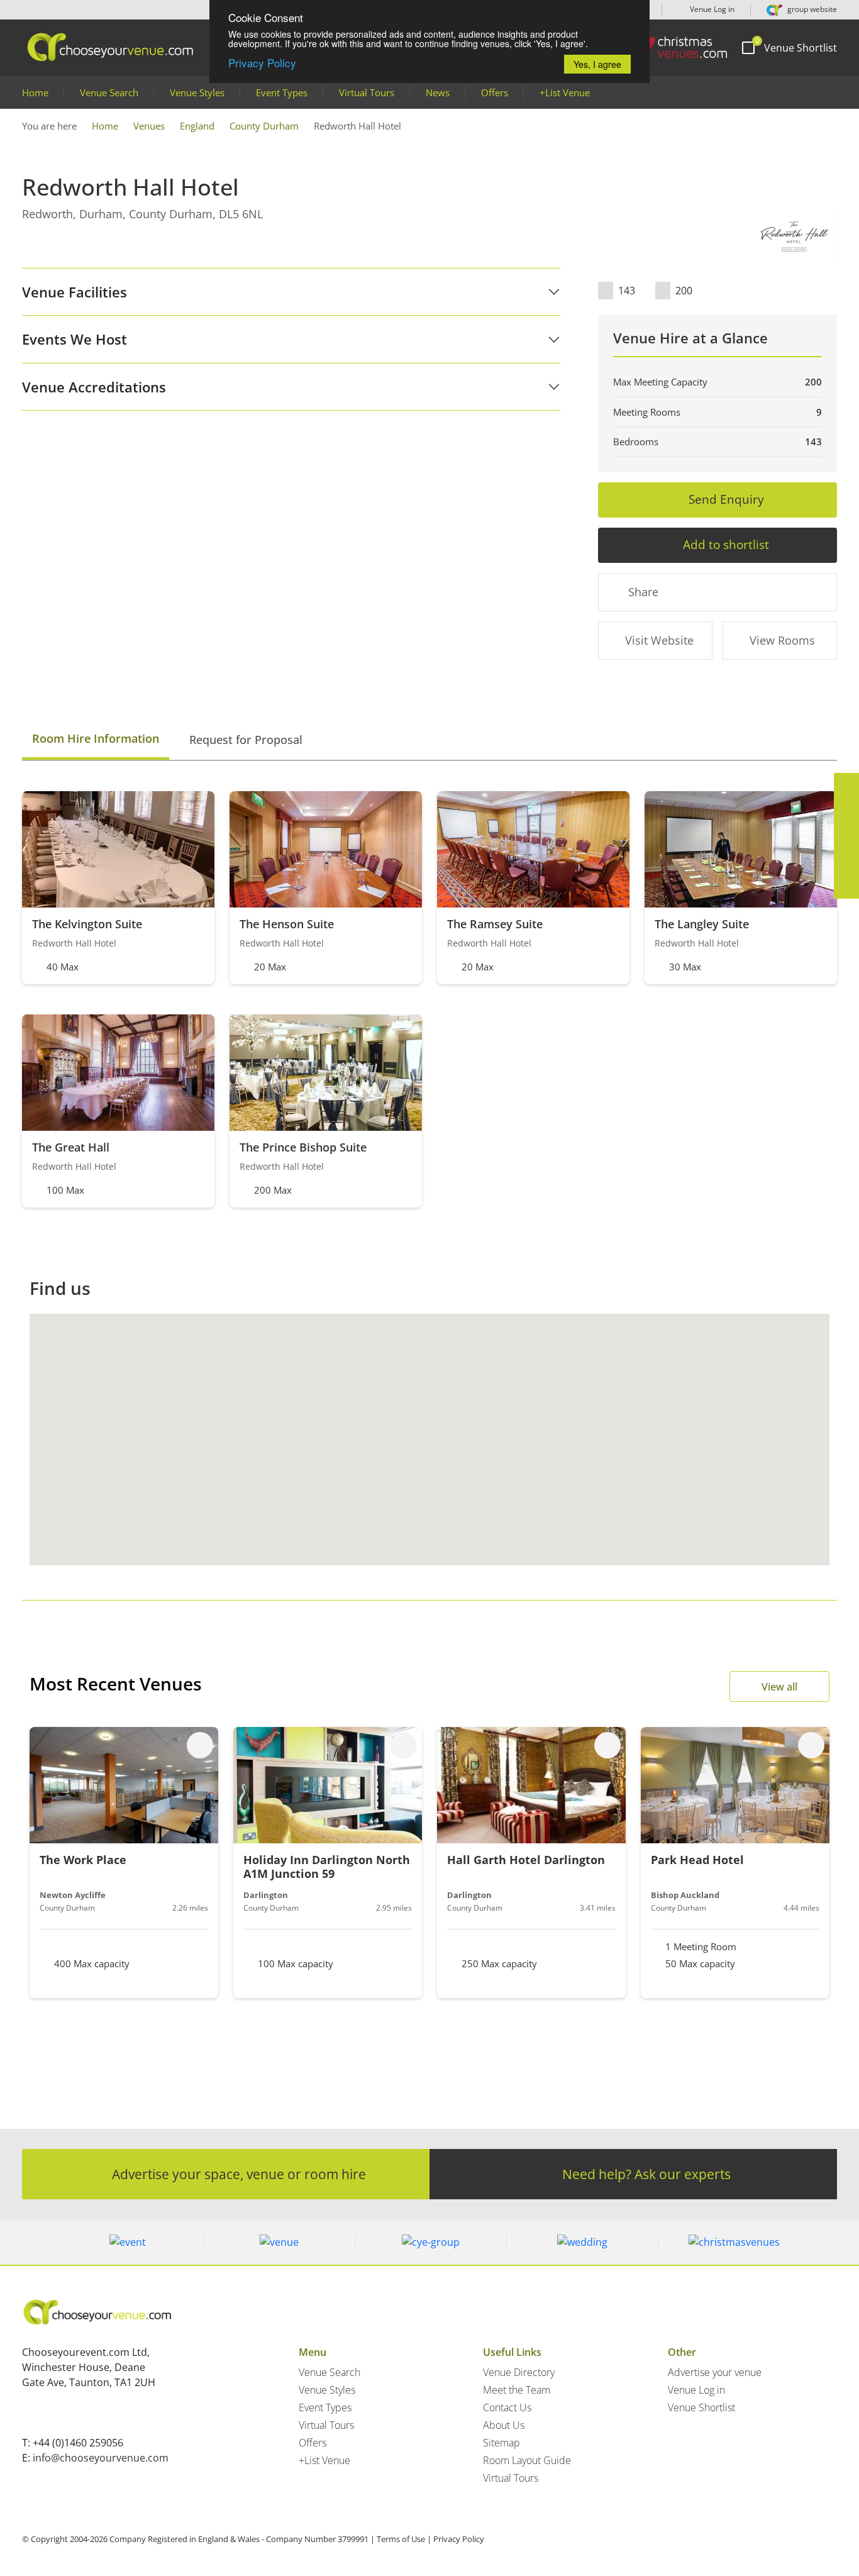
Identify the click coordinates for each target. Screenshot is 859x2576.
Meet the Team (517, 2390)
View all (779, 1687)
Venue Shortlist (701, 2407)
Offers (495, 92)
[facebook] (846, 786)
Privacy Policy (262, 63)
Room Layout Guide (527, 2460)
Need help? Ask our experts (646, 2174)
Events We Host (75, 339)
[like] (200, 1745)
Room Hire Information (96, 738)
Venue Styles (197, 92)
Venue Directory (519, 2372)
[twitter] (846, 811)
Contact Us (507, 2407)
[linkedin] (846, 836)
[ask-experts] (846, 886)
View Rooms (782, 640)
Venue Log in (711, 9)
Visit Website (659, 640)
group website (811, 9)
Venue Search (109, 92)
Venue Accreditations (94, 387)
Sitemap (502, 2443)
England (197, 126)
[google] (846, 861)
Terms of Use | (404, 2539)
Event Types (282, 92)
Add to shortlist (726, 544)
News (438, 92)
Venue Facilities (75, 292)
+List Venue (565, 92)
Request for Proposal (246, 740)
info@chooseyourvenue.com (101, 2458)
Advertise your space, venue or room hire (239, 2174)
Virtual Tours (367, 92)
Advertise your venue (715, 2372)
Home (35, 92)
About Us (504, 2425)
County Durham (264, 126)
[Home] (674, 47)
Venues (149, 126)
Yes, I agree (597, 64)
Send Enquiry (726, 499)
